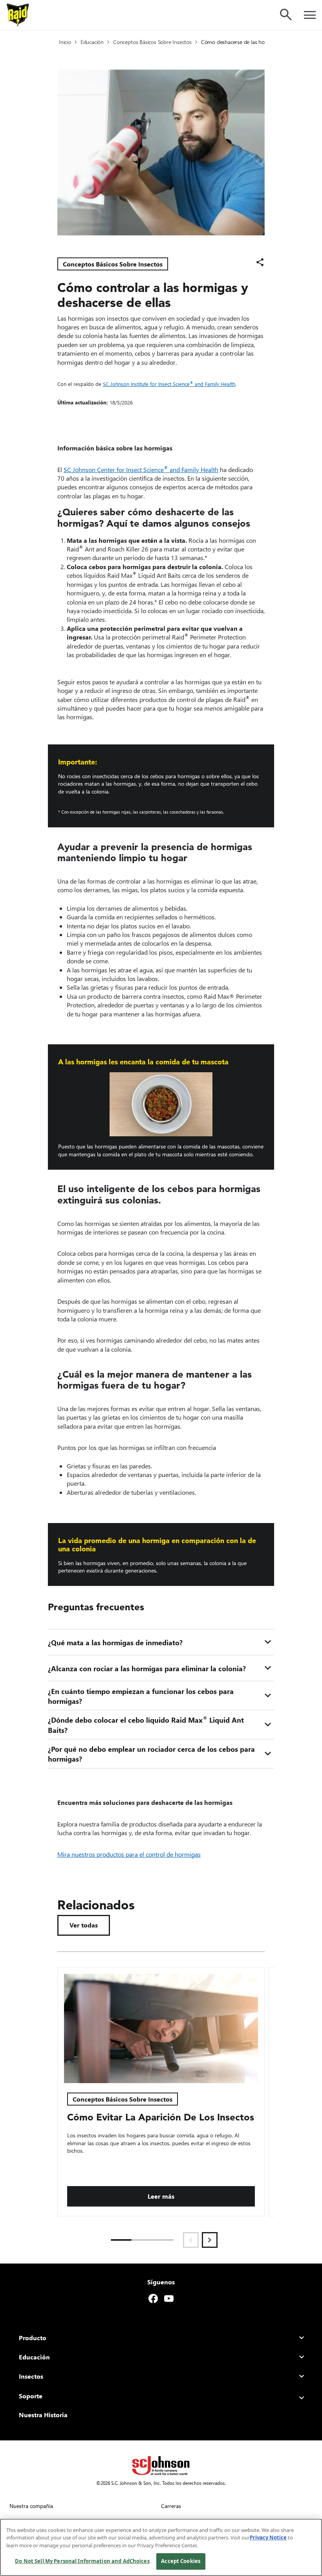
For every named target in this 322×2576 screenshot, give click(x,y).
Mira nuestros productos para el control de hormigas (129, 1854)
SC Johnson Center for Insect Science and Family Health (141, 469)
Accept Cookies (181, 2561)
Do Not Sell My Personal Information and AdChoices (82, 2561)
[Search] (286, 15)
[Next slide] (210, 2240)
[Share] (260, 262)
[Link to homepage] (18, 15)
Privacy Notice (268, 2537)
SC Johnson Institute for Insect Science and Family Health (169, 384)
